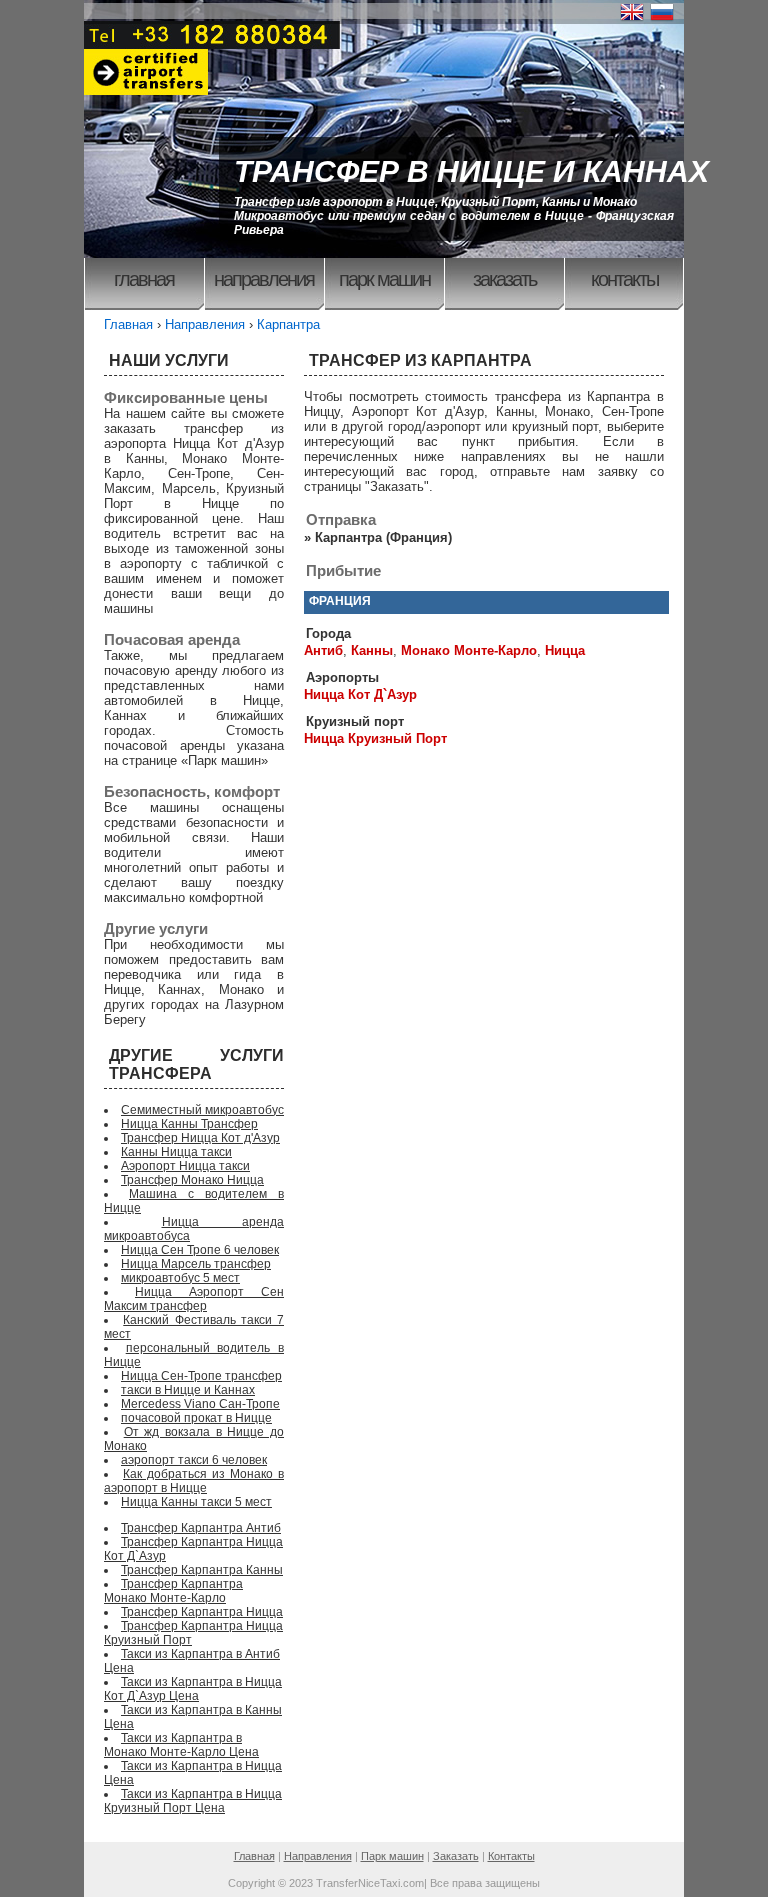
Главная (144, 279)
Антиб (323, 650)
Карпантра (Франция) (383, 537)
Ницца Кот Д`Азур (360, 694)
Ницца (565, 650)
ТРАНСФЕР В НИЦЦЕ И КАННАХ (471, 171)
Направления (264, 279)
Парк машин (384, 279)
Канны (372, 650)
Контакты (624, 279)
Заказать (504, 279)
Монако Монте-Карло (469, 650)
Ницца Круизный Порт (375, 738)
